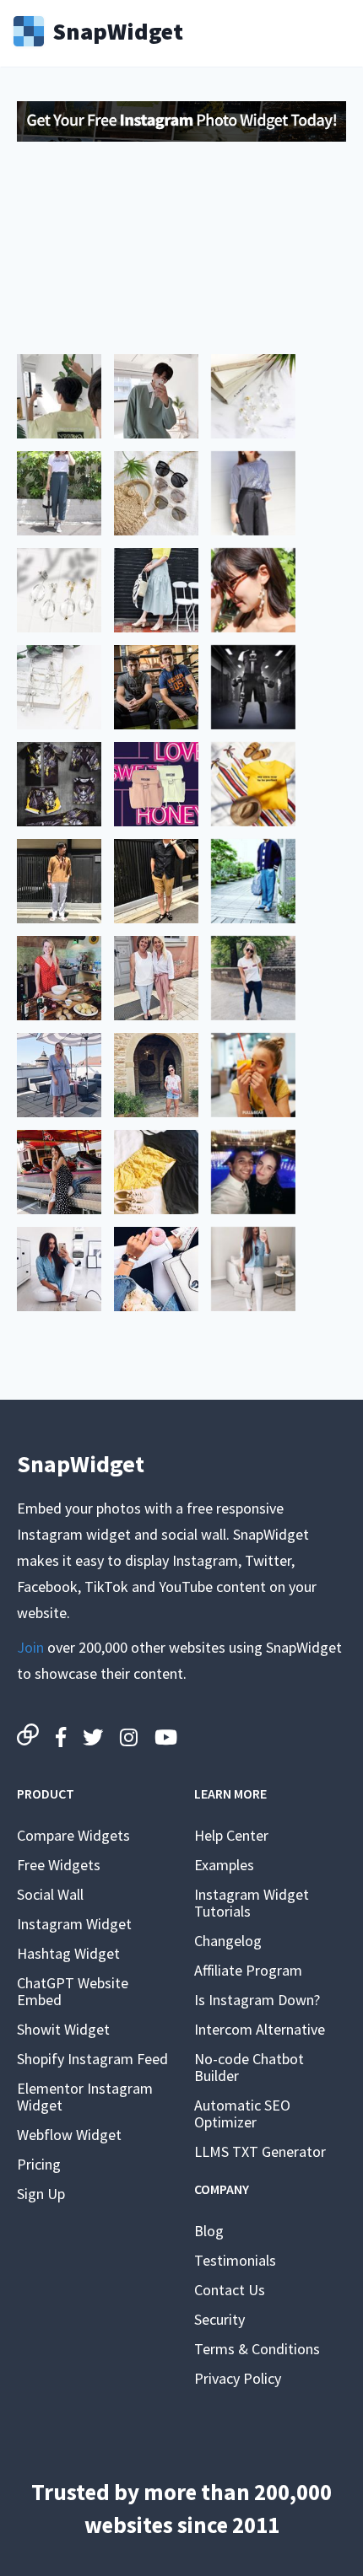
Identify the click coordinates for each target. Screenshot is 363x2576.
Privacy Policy (238, 2378)
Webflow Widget (69, 2135)
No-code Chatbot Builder (249, 2067)
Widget (118, 30)
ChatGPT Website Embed (73, 1991)
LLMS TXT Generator (260, 2151)
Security (219, 2319)
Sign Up (41, 2194)
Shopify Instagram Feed (92, 2059)
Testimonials (235, 2260)
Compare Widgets (73, 1835)
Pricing (39, 2164)
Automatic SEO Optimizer (242, 2114)
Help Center (231, 1835)
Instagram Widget (74, 1924)
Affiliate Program (248, 1970)
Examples (224, 1865)
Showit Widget (63, 2029)
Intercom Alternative (260, 2029)
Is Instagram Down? (257, 2000)
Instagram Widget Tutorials (252, 1903)
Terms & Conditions (257, 2349)
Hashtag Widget (68, 1953)
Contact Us (230, 2290)
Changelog (228, 1941)
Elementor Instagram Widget (85, 2097)
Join (30, 1647)
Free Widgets (59, 1865)
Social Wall (50, 1894)
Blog (209, 2231)
